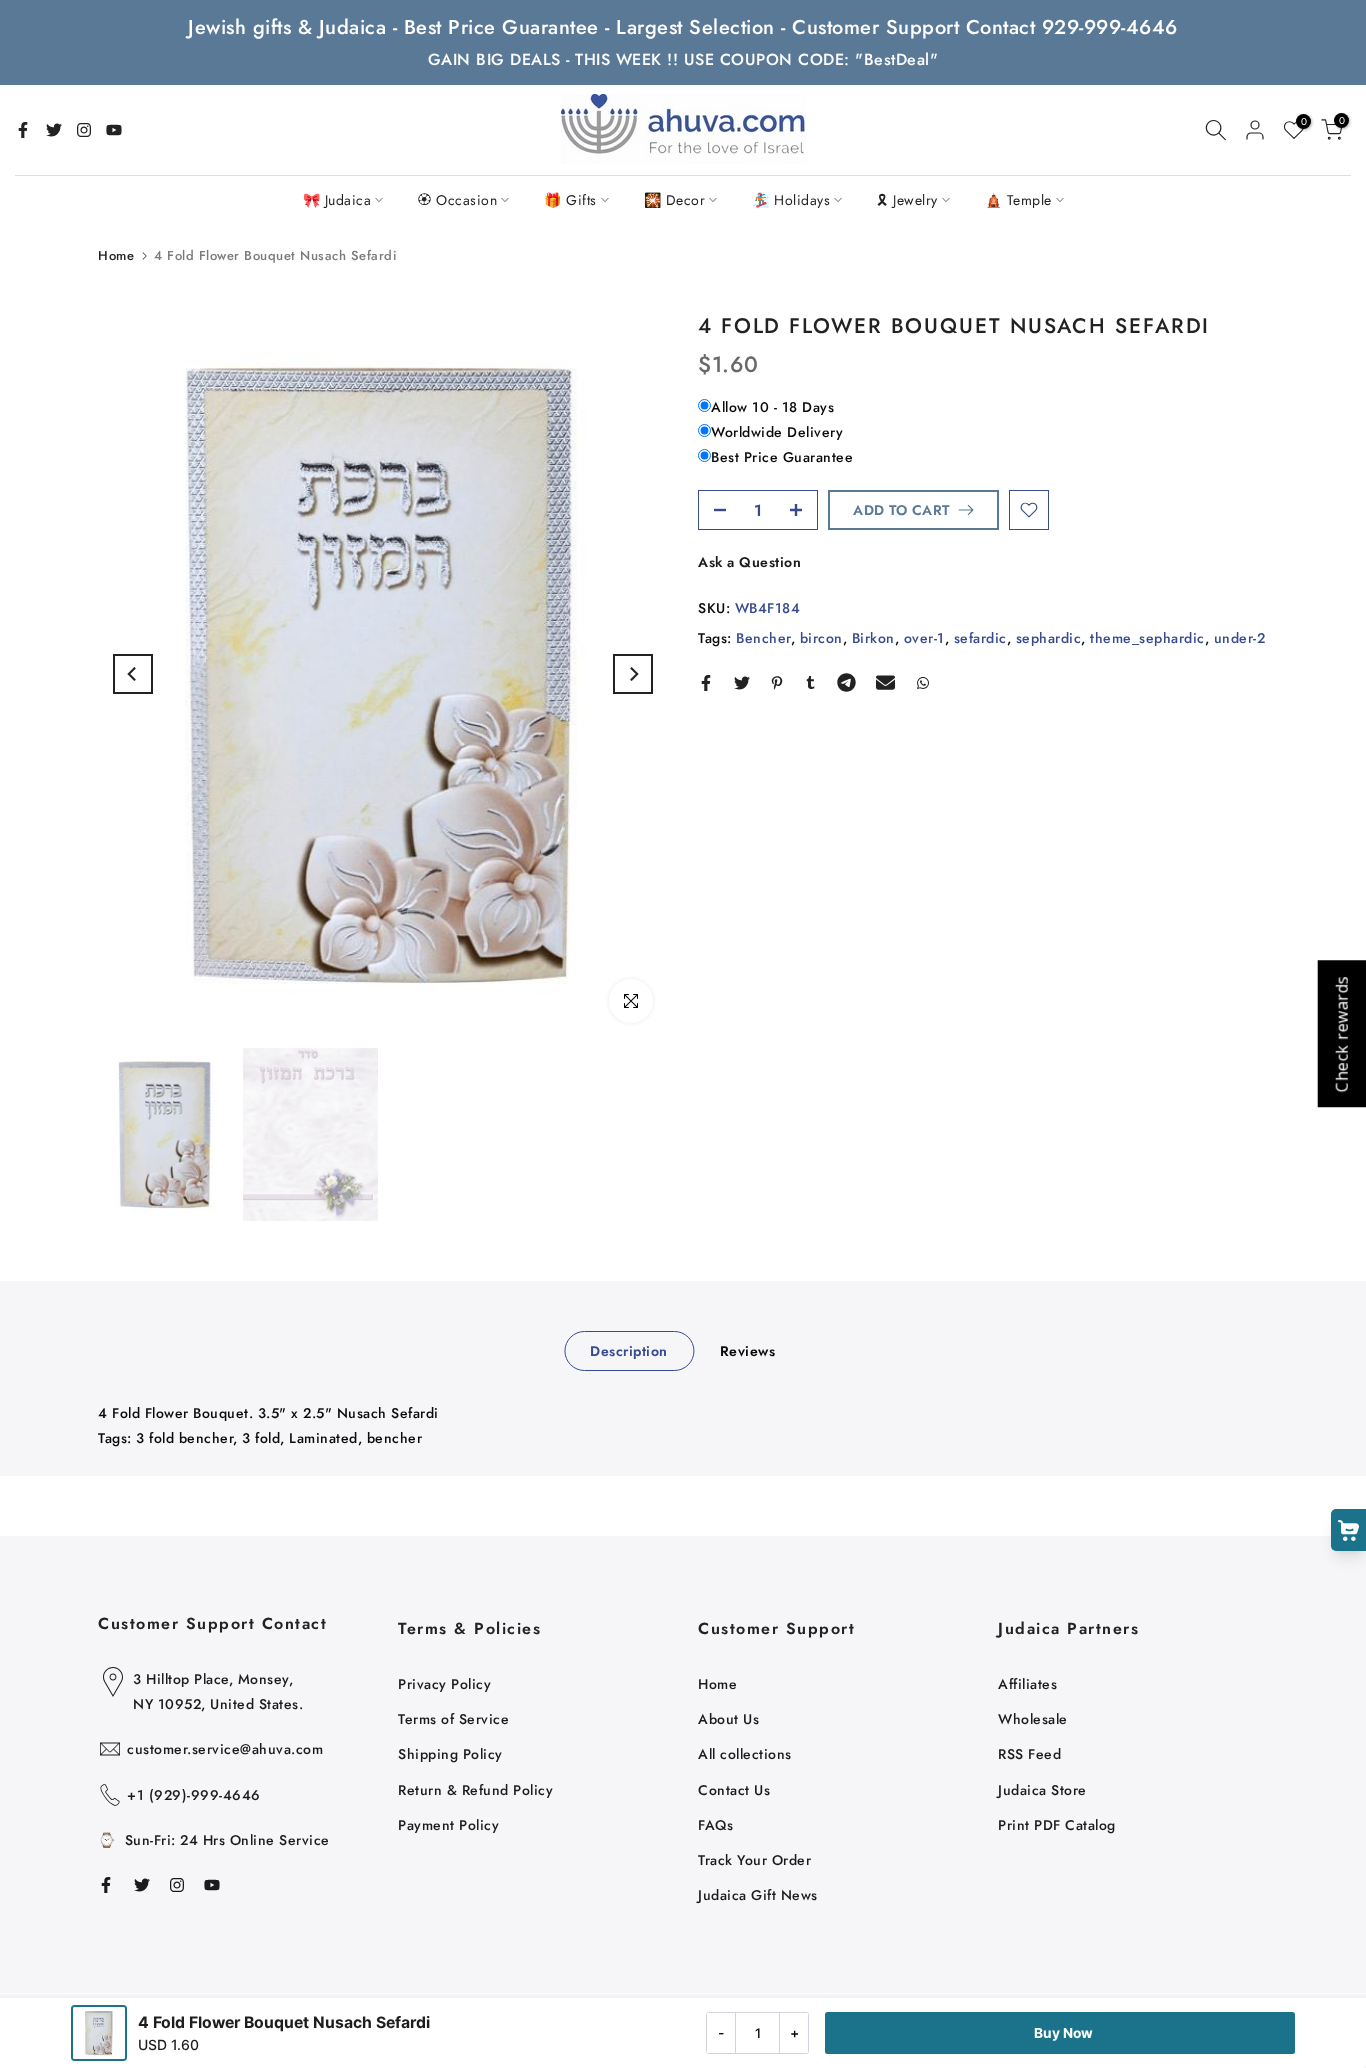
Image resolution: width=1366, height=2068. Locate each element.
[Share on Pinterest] (777, 683)
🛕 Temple (1018, 200)
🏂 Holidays (791, 200)
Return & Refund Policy (475, 1790)
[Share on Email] (885, 683)
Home (116, 255)
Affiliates (1027, 1684)
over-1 (924, 638)
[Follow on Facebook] (23, 130)
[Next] (633, 674)
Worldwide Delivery (777, 432)
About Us (728, 1719)
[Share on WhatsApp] (923, 683)
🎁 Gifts (570, 200)
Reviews (748, 1350)
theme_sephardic (1147, 638)
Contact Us (734, 1790)
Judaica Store (1042, 1790)
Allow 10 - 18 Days (772, 407)
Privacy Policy (444, 1684)
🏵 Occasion (457, 200)
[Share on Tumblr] (810, 683)
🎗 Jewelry (907, 200)
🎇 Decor (675, 200)
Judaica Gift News (758, 1895)
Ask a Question (749, 562)
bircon (821, 638)
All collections (745, 1754)
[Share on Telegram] (846, 683)
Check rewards (1341, 1034)
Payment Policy (448, 1825)
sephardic (1049, 638)
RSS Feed (1029, 1754)
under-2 (1240, 638)
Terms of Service (453, 1719)
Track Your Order (754, 1860)
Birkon (873, 638)
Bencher (763, 638)
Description (629, 1350)
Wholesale (1033, 1719)
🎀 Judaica (337, 200)
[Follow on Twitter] (54, 130)
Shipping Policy (450, 1754)
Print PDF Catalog (1057, 1825)
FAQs (715, 1825)
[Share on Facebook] (706, 683)
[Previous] (133, 674)
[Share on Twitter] (742, 683)
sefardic (980, 638)
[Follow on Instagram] (84, 130)
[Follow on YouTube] (114, 130)
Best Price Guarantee (782, 457)
